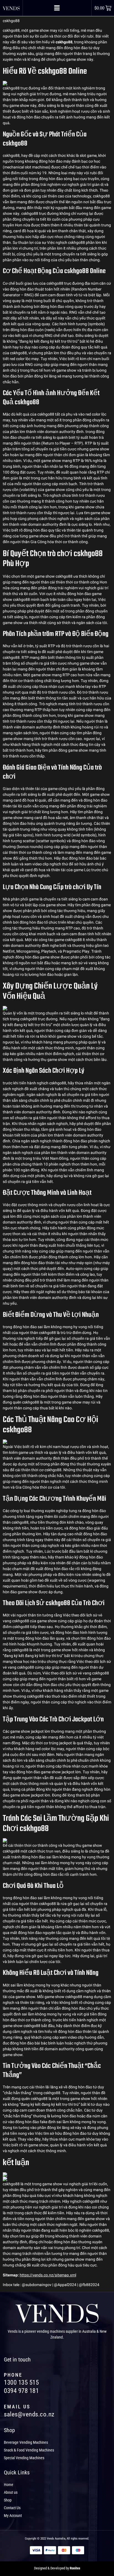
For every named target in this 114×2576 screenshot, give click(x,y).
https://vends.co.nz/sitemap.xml (48, 2275)
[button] (57, 8)
